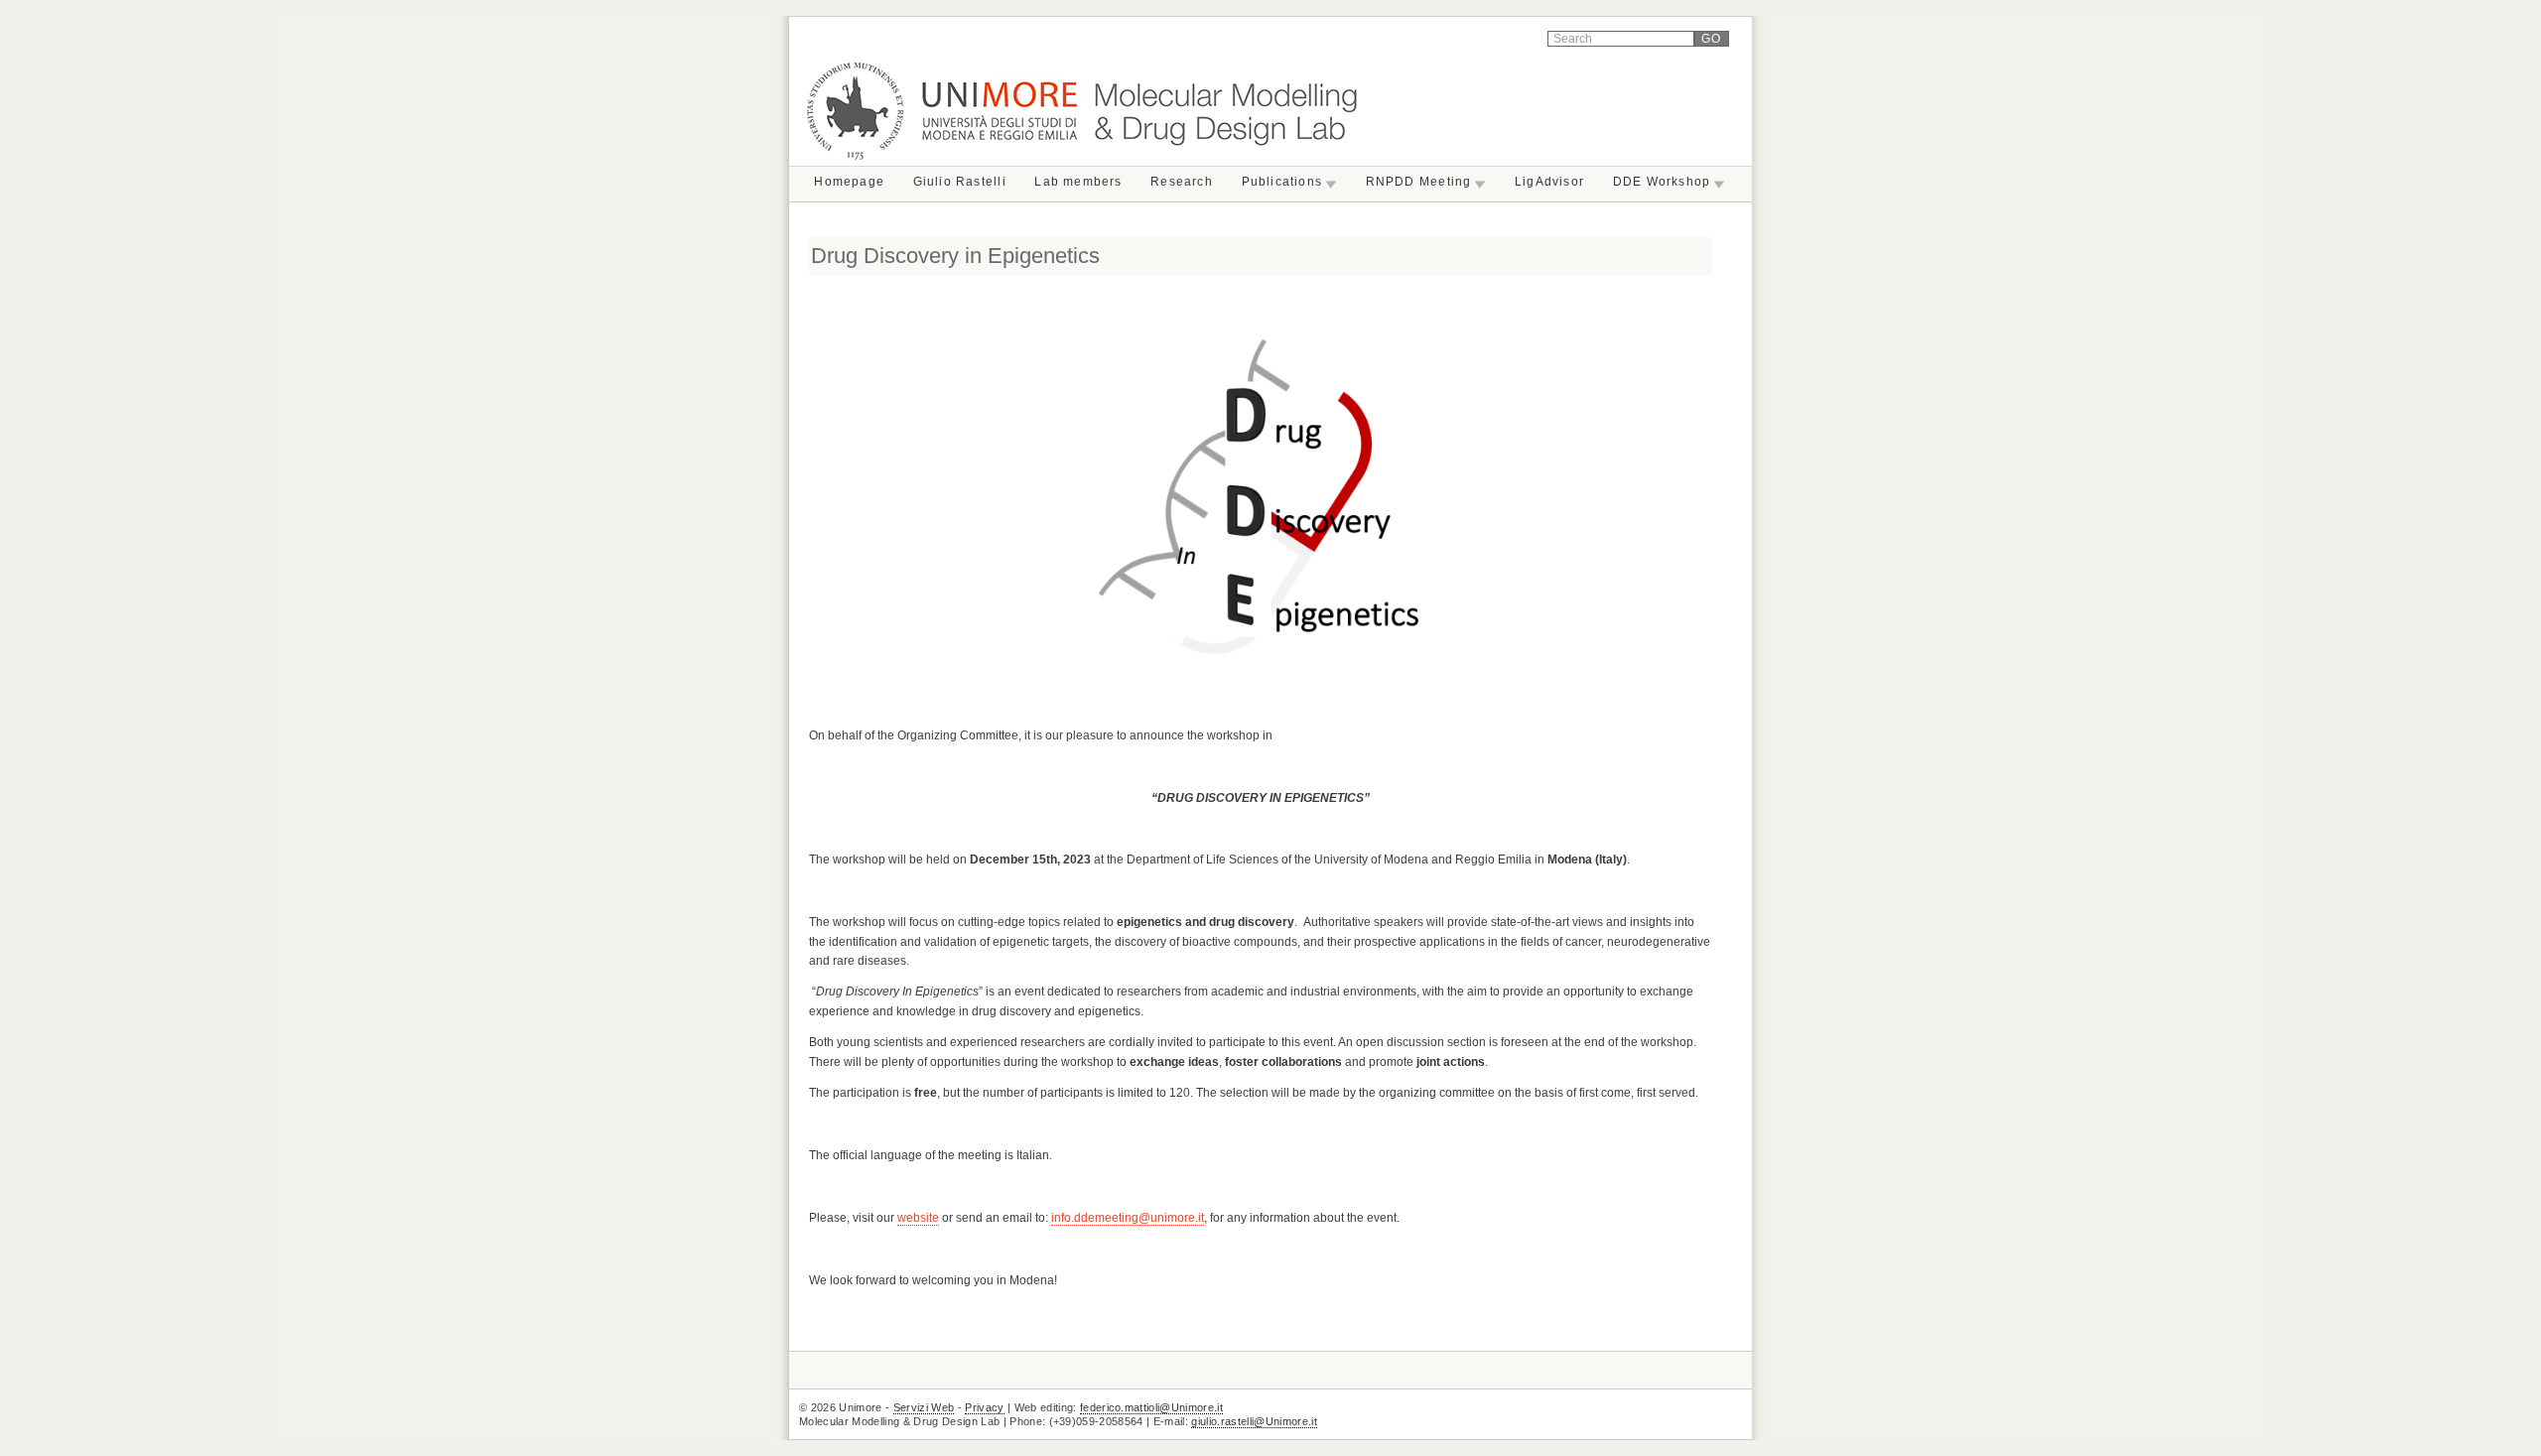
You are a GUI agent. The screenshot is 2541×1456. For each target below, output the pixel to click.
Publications (1282, 182)
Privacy (984, 1407)
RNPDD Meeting (1419, 182)
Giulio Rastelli (960, 182)
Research (1182, 182)
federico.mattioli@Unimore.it (1151, 1407)
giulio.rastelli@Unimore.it (1254, 1421)
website (918, 1218)
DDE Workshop (1662, 182)
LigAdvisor (1549, 182)
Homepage (849, 182)
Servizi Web (924, 1407)
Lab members (1078, 182)
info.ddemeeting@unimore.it (1128, 1218)
